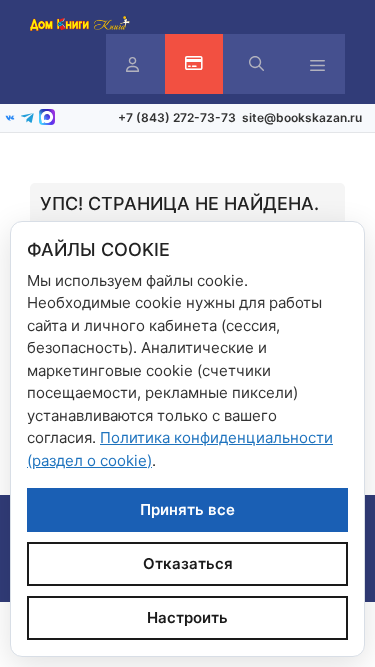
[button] (256, 64)
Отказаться (188, 563)
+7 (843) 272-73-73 (177, 117)
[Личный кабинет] (132, 64)
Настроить (187, 617)
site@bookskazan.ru (302, 117)
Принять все (187, 509)
